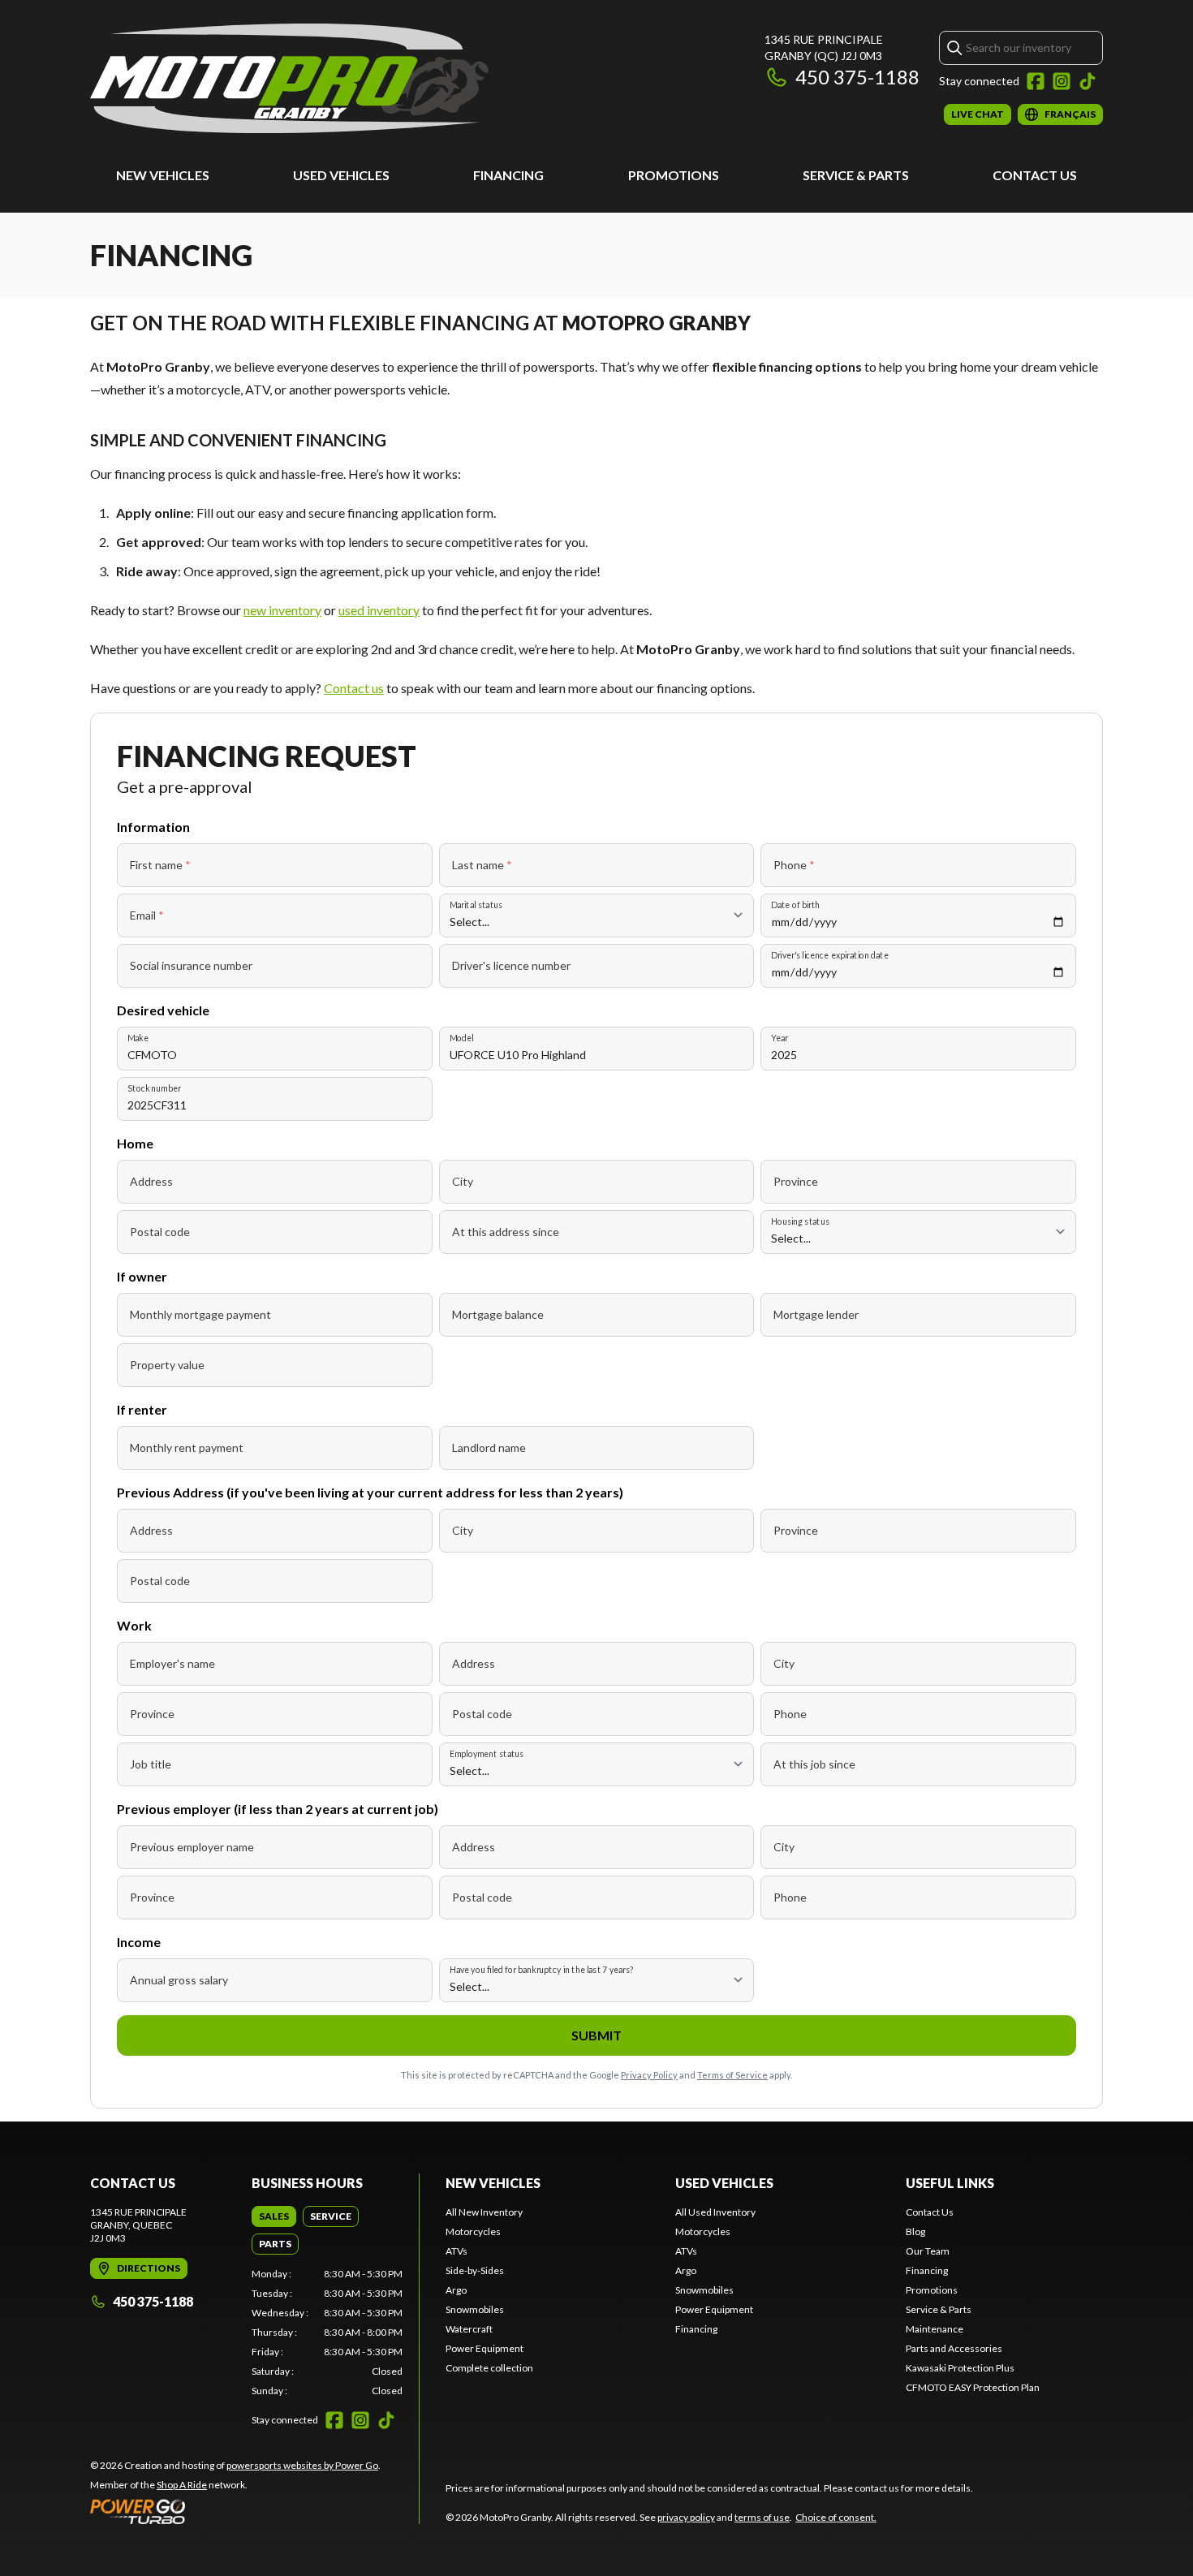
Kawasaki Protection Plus (960, 2368)
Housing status (800, 1221)
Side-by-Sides (475, 2270)
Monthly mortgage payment (200, 1314)
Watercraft (469, 2329)
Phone (794, 865)
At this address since (506, 1232)
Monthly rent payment (187, 1447)
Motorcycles (473, 2231)
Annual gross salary (179, 1980)
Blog (915, 2231)
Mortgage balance (498, 1314)
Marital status (476, 905)
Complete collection (489, 2368)
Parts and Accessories (954, 2348)
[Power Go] (235, 2511)
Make (138, 1038)
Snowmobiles (475, 2309)
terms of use (762, 2517)
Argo (456, 2290)
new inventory (282, 610)
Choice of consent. (836, 2517)
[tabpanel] (327, 2333)
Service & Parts (856, 175)
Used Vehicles (341, 175)
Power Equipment (485, 2348)
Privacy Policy (649, 2075)
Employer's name (172, 1663)
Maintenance (935, 2329)
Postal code (160, 1232)
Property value (167, 1365)
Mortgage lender (816, 1314)
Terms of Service (732, 2075)
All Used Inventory (715, 2212)
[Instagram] (1062, 81)
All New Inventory (484, 2212)
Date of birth (795, 905)
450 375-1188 (857, 77)
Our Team (928, 2251)
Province (796, 1181)
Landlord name (489, 1447)
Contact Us (1035, 175)
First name (160, 865)
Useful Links (950, 2183)
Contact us (354, 688)
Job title (151, 1764)
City (463, 1181)
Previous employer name (192, 1847)
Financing (508, 175)
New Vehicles (163, 175)
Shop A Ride (182, 2485)
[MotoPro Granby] (289, 78)
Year (780, 1038)
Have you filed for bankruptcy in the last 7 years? (542, 1969)
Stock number (154, 1088)
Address (151, 1181)
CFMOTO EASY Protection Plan (973, 2387)
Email (147, 915)
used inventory (379, 610)
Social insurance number (191, 965)
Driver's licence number (511, 965)
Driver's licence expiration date (830, 955)
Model (461, 1038)
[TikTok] (1087, 81)
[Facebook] (1036, 81)
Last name (482, 865)
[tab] (274, 2216)
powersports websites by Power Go (302, 2465)
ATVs (457, 2251)
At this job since (814, 1764)
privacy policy (686, 2517)
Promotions (674, 175)
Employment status (487, 1753)
